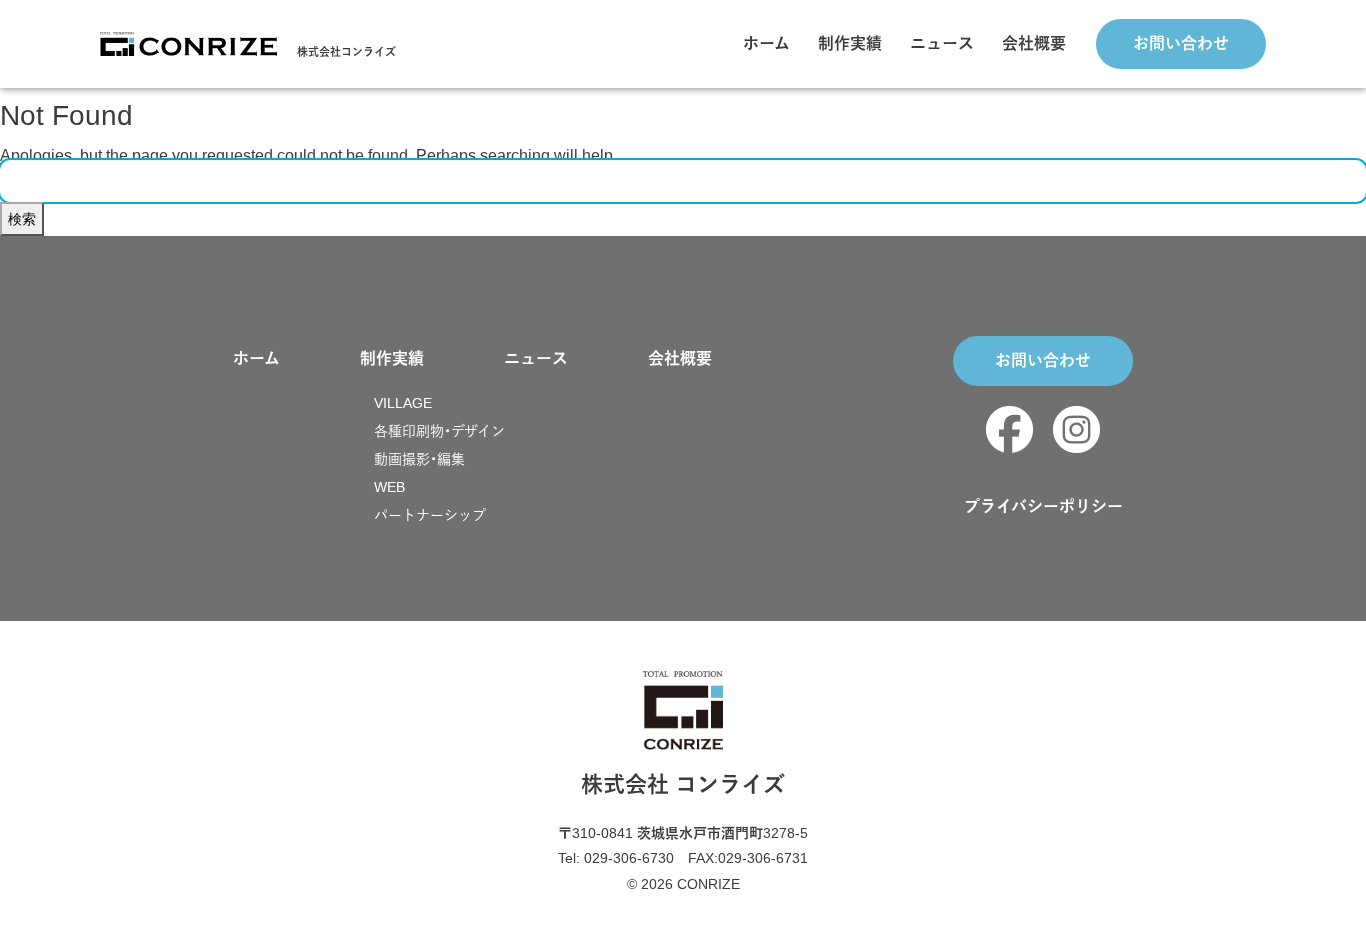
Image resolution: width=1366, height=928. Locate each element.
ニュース (942, 44)
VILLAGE (403, 403)
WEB (389, 487)
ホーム (766, 44)
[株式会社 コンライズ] (188, 42)
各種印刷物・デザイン (439, 431)
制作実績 (850, 44)
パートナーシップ (430, 515)
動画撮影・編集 (419, 459)
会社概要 (1034, 44)
